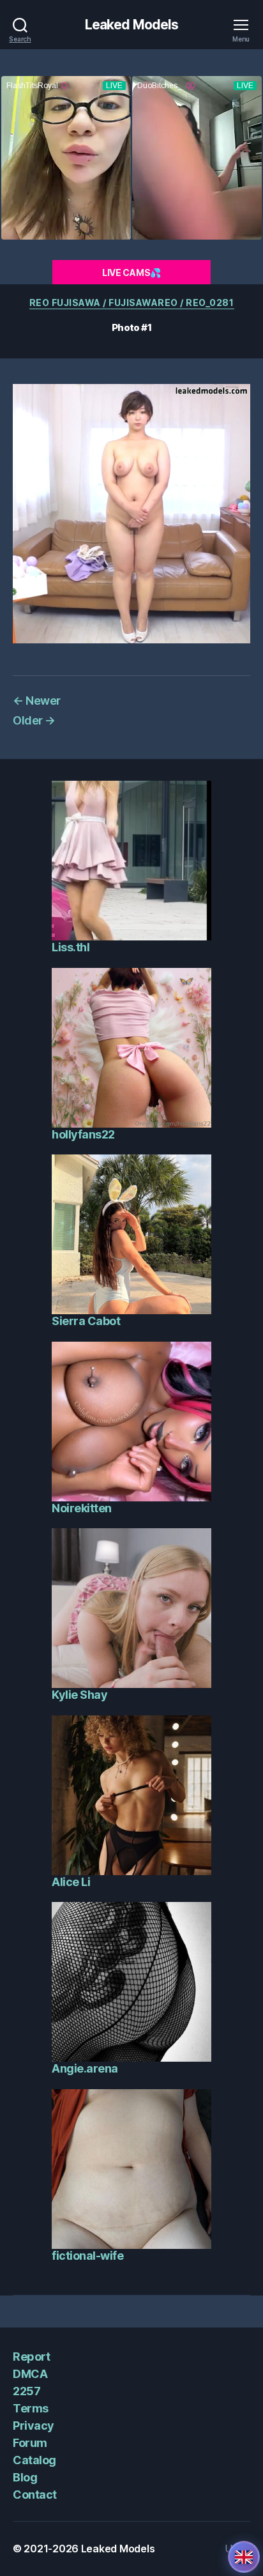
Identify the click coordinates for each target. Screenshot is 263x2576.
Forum (30, 2443)
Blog (25, 2477)
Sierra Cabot (86, 1321)
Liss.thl (71, 947)
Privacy (34, 2426)
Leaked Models (132, 25)
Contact (35, 2495)
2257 (26, 2391)
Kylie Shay (79, 1695)
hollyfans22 (83, 1134)
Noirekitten (82, 1508)
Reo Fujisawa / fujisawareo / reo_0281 (132, 303)
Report (31, 2357)
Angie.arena (85, 2068)
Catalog (34, 2460)
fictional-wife (87, 2256)
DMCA (30, 2374)
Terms (31, 2408)
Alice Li (71, 1882)
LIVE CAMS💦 (131, 272)
